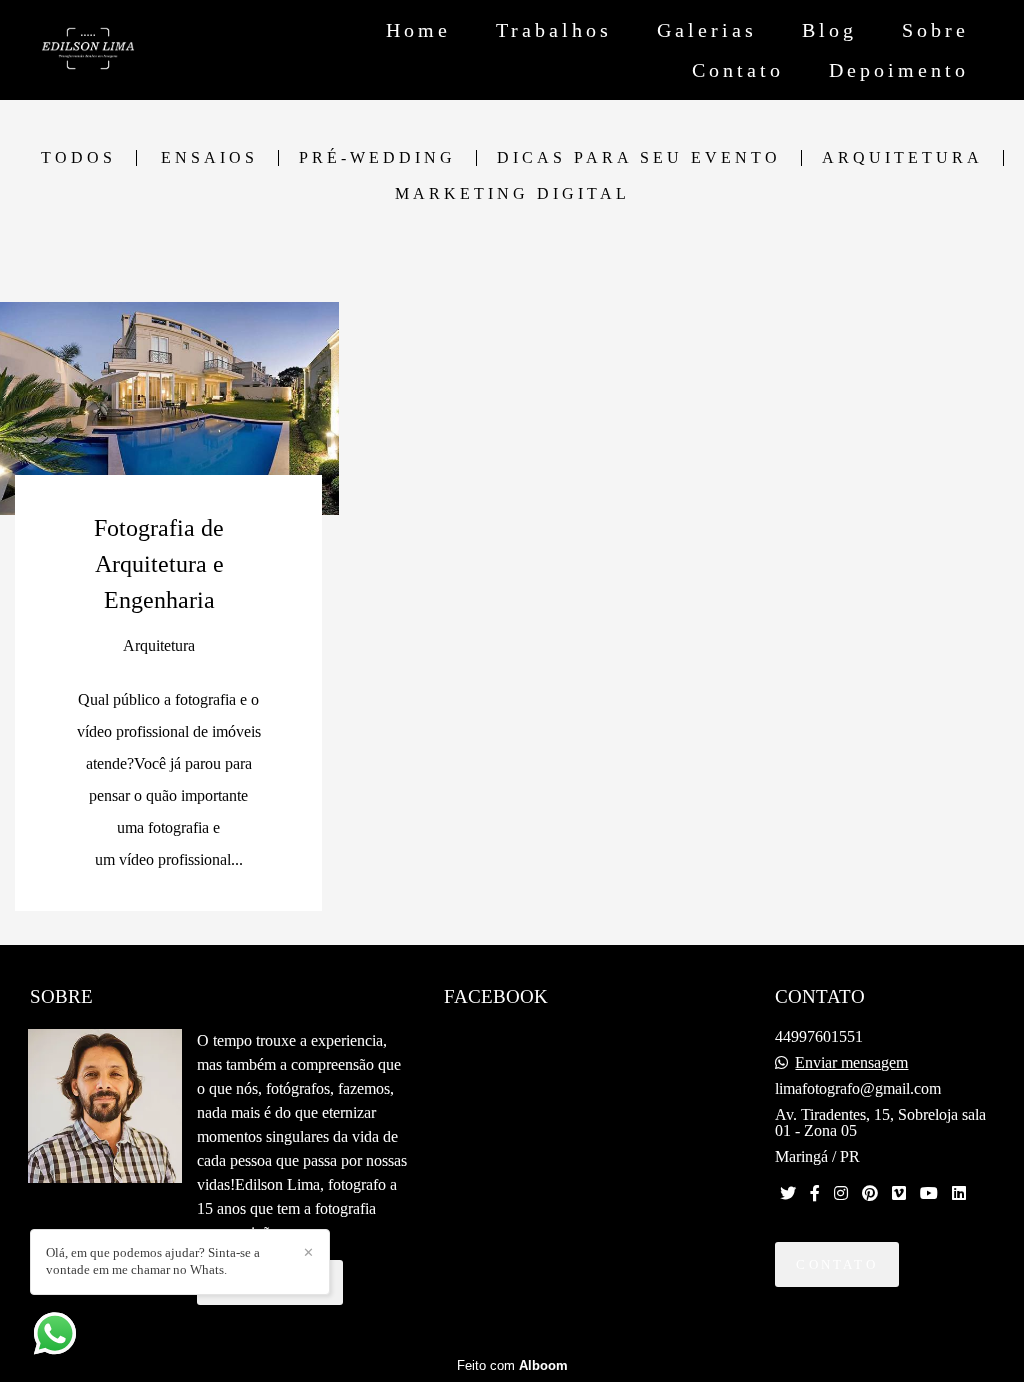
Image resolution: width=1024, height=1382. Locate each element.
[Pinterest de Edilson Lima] (870, 1193)
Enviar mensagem (851, 1063)
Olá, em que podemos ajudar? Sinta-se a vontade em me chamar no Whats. (153, 1261)
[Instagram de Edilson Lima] (841, 1193)
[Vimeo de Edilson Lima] (899, 1193)
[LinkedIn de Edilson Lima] (959, 1193)
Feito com (512, 1365)
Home (418, 30)
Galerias (707, 30)
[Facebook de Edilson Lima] (815, 1193)
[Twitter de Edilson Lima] (788, 1193)
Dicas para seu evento (639, 158)
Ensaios (209, 158)
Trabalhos (554, 30)
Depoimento (899, 70)
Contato (738, 70)
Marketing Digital (512, 194)
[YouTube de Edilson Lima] (929, 1193)
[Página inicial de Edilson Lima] (141, 50)
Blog (829, 30)
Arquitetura (902, 158)
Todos (78, 158)
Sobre (935, 30)
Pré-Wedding (377, 158)
